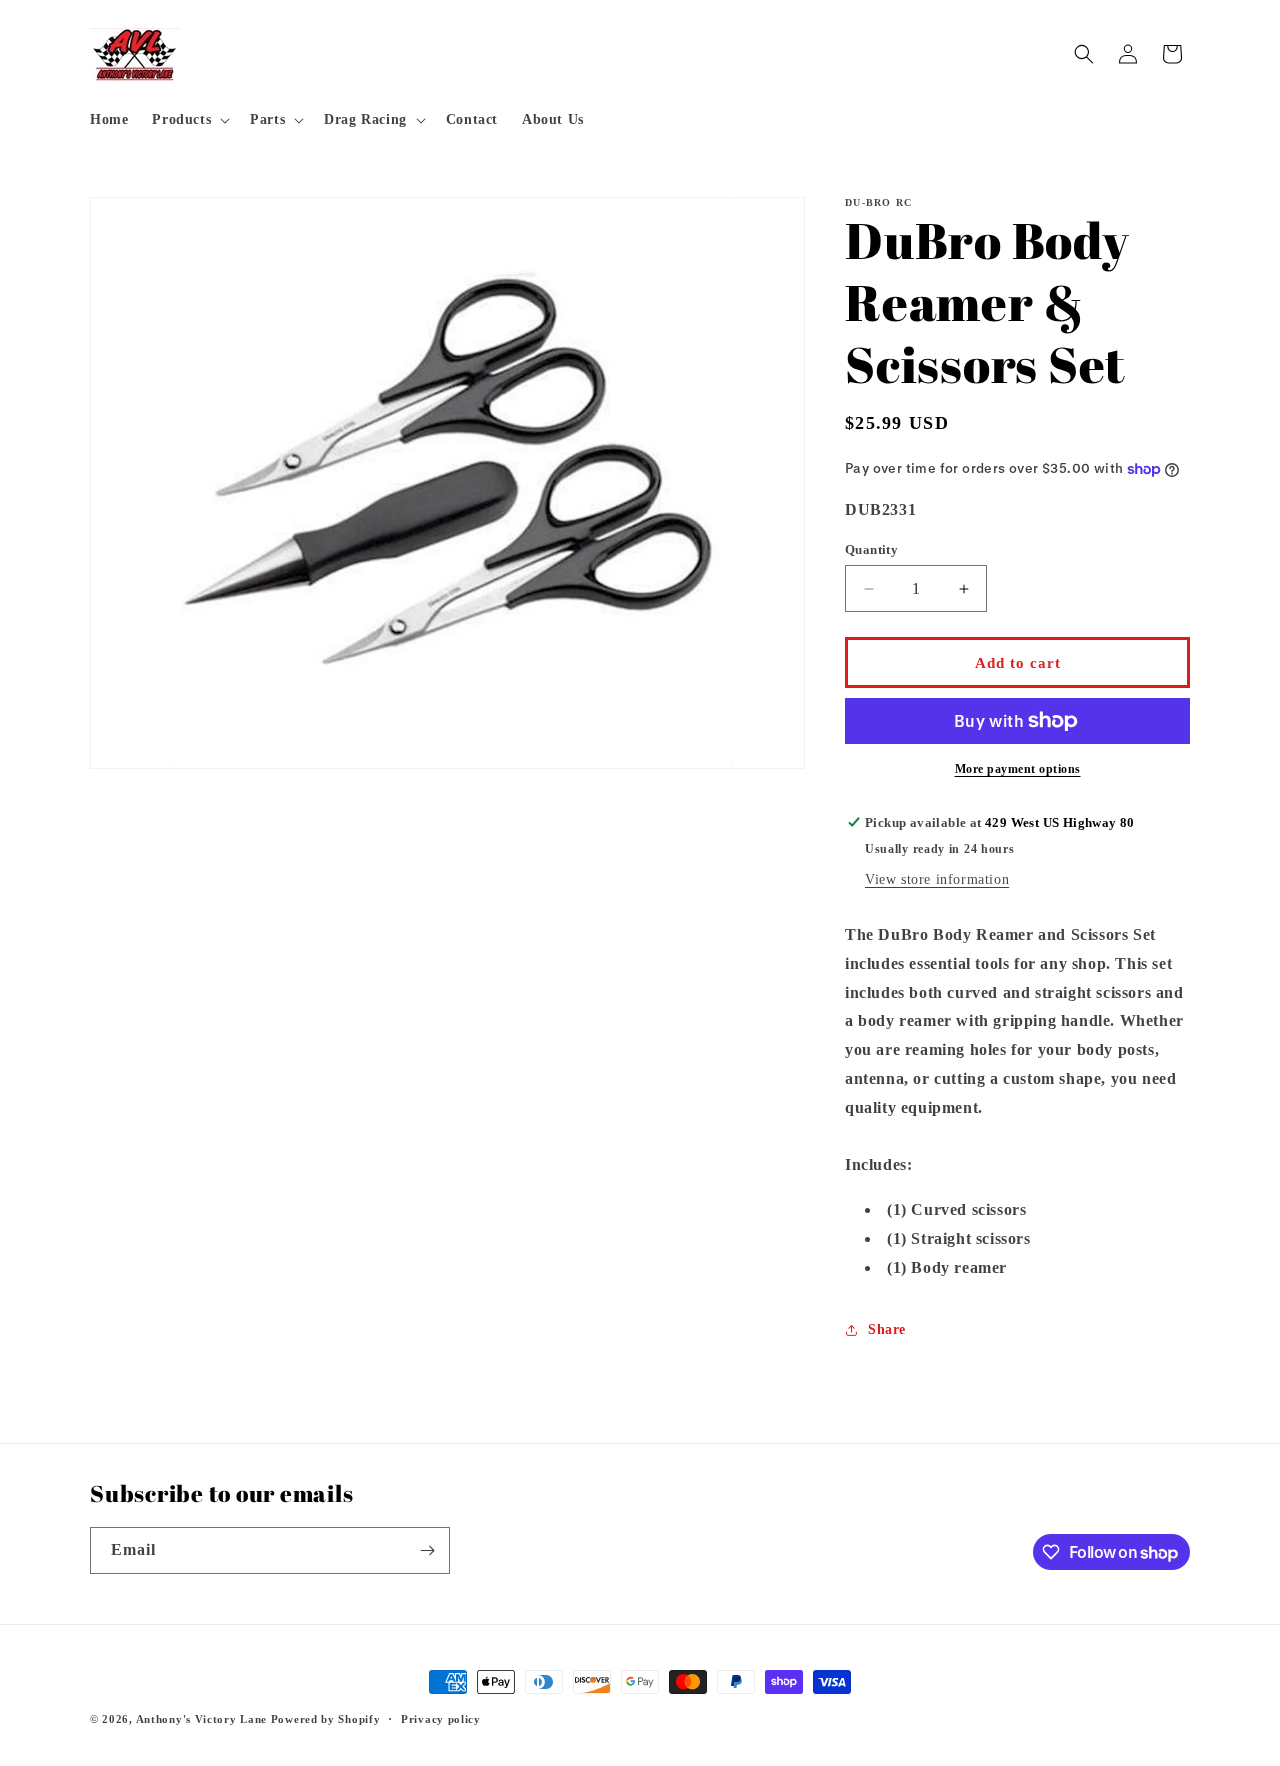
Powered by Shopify (326, 1719)
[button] (189, 120)
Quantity (871, 549)
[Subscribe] (427, 1550)
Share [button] (887, 1329)
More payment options (1018, 769)
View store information (937, 879)
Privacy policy (441, 1719)
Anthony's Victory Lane (201, 1719)
